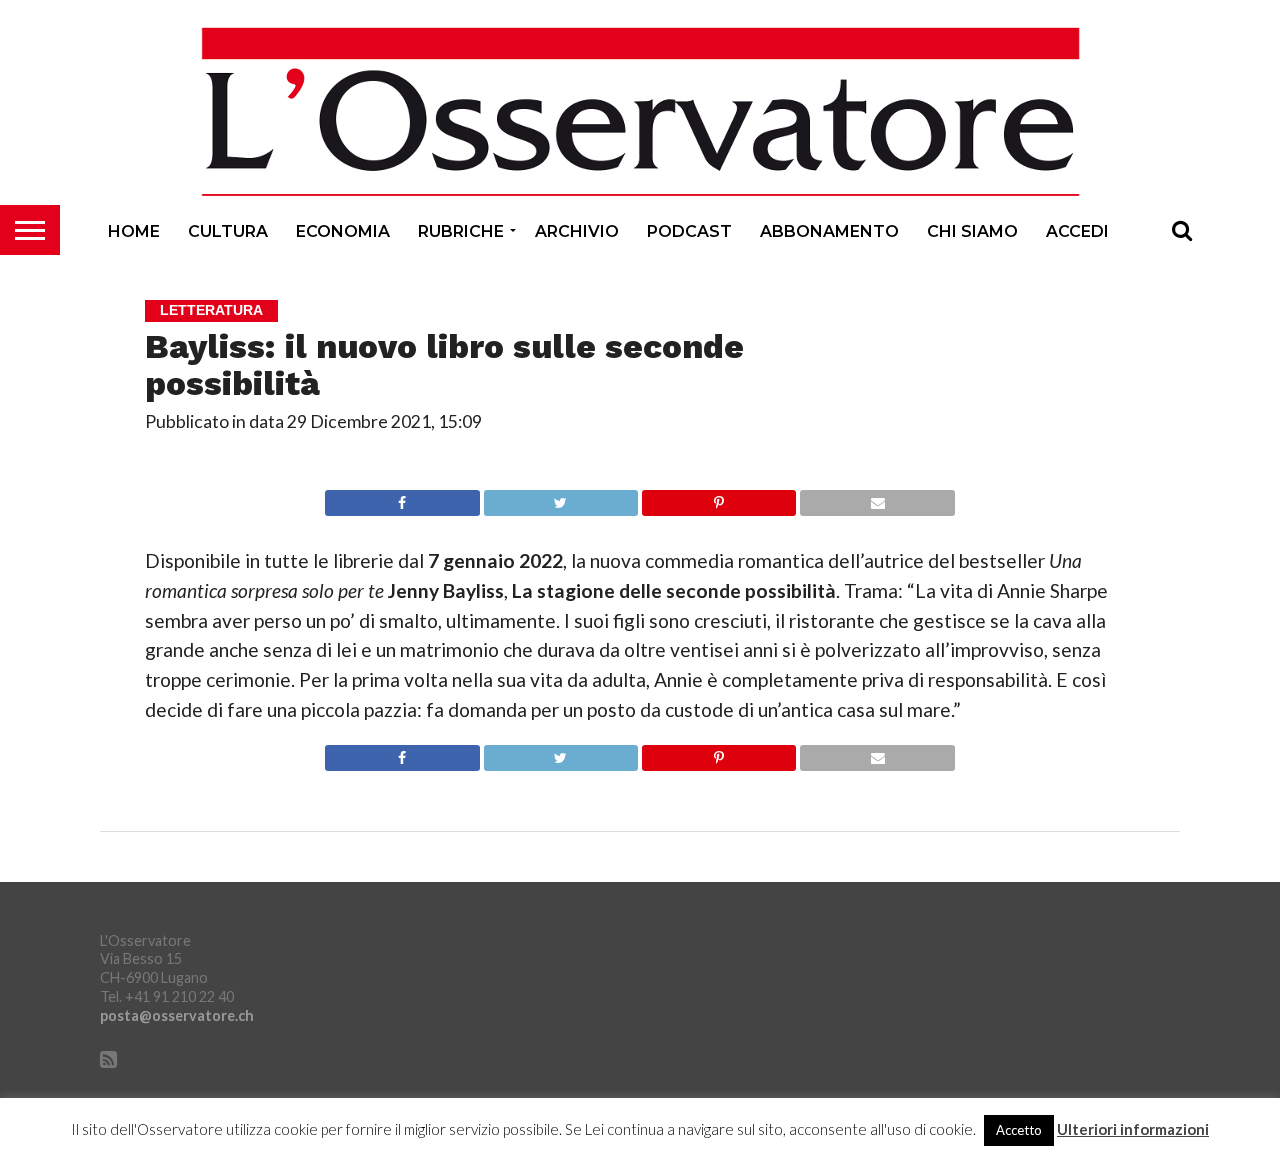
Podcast (689, 231)
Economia (343, 231)
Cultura (228, 231)
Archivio (577, 231)
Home (134, 231)
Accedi (1077, 231)
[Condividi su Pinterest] (718, 497)
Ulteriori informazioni (1133, 1129)
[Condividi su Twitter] (560, 497)
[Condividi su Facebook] (402, 497)
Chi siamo (972, 231)
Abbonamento (829, 231)
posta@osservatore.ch (177, 1015)
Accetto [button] (1019, 1130)
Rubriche (461, 231)
